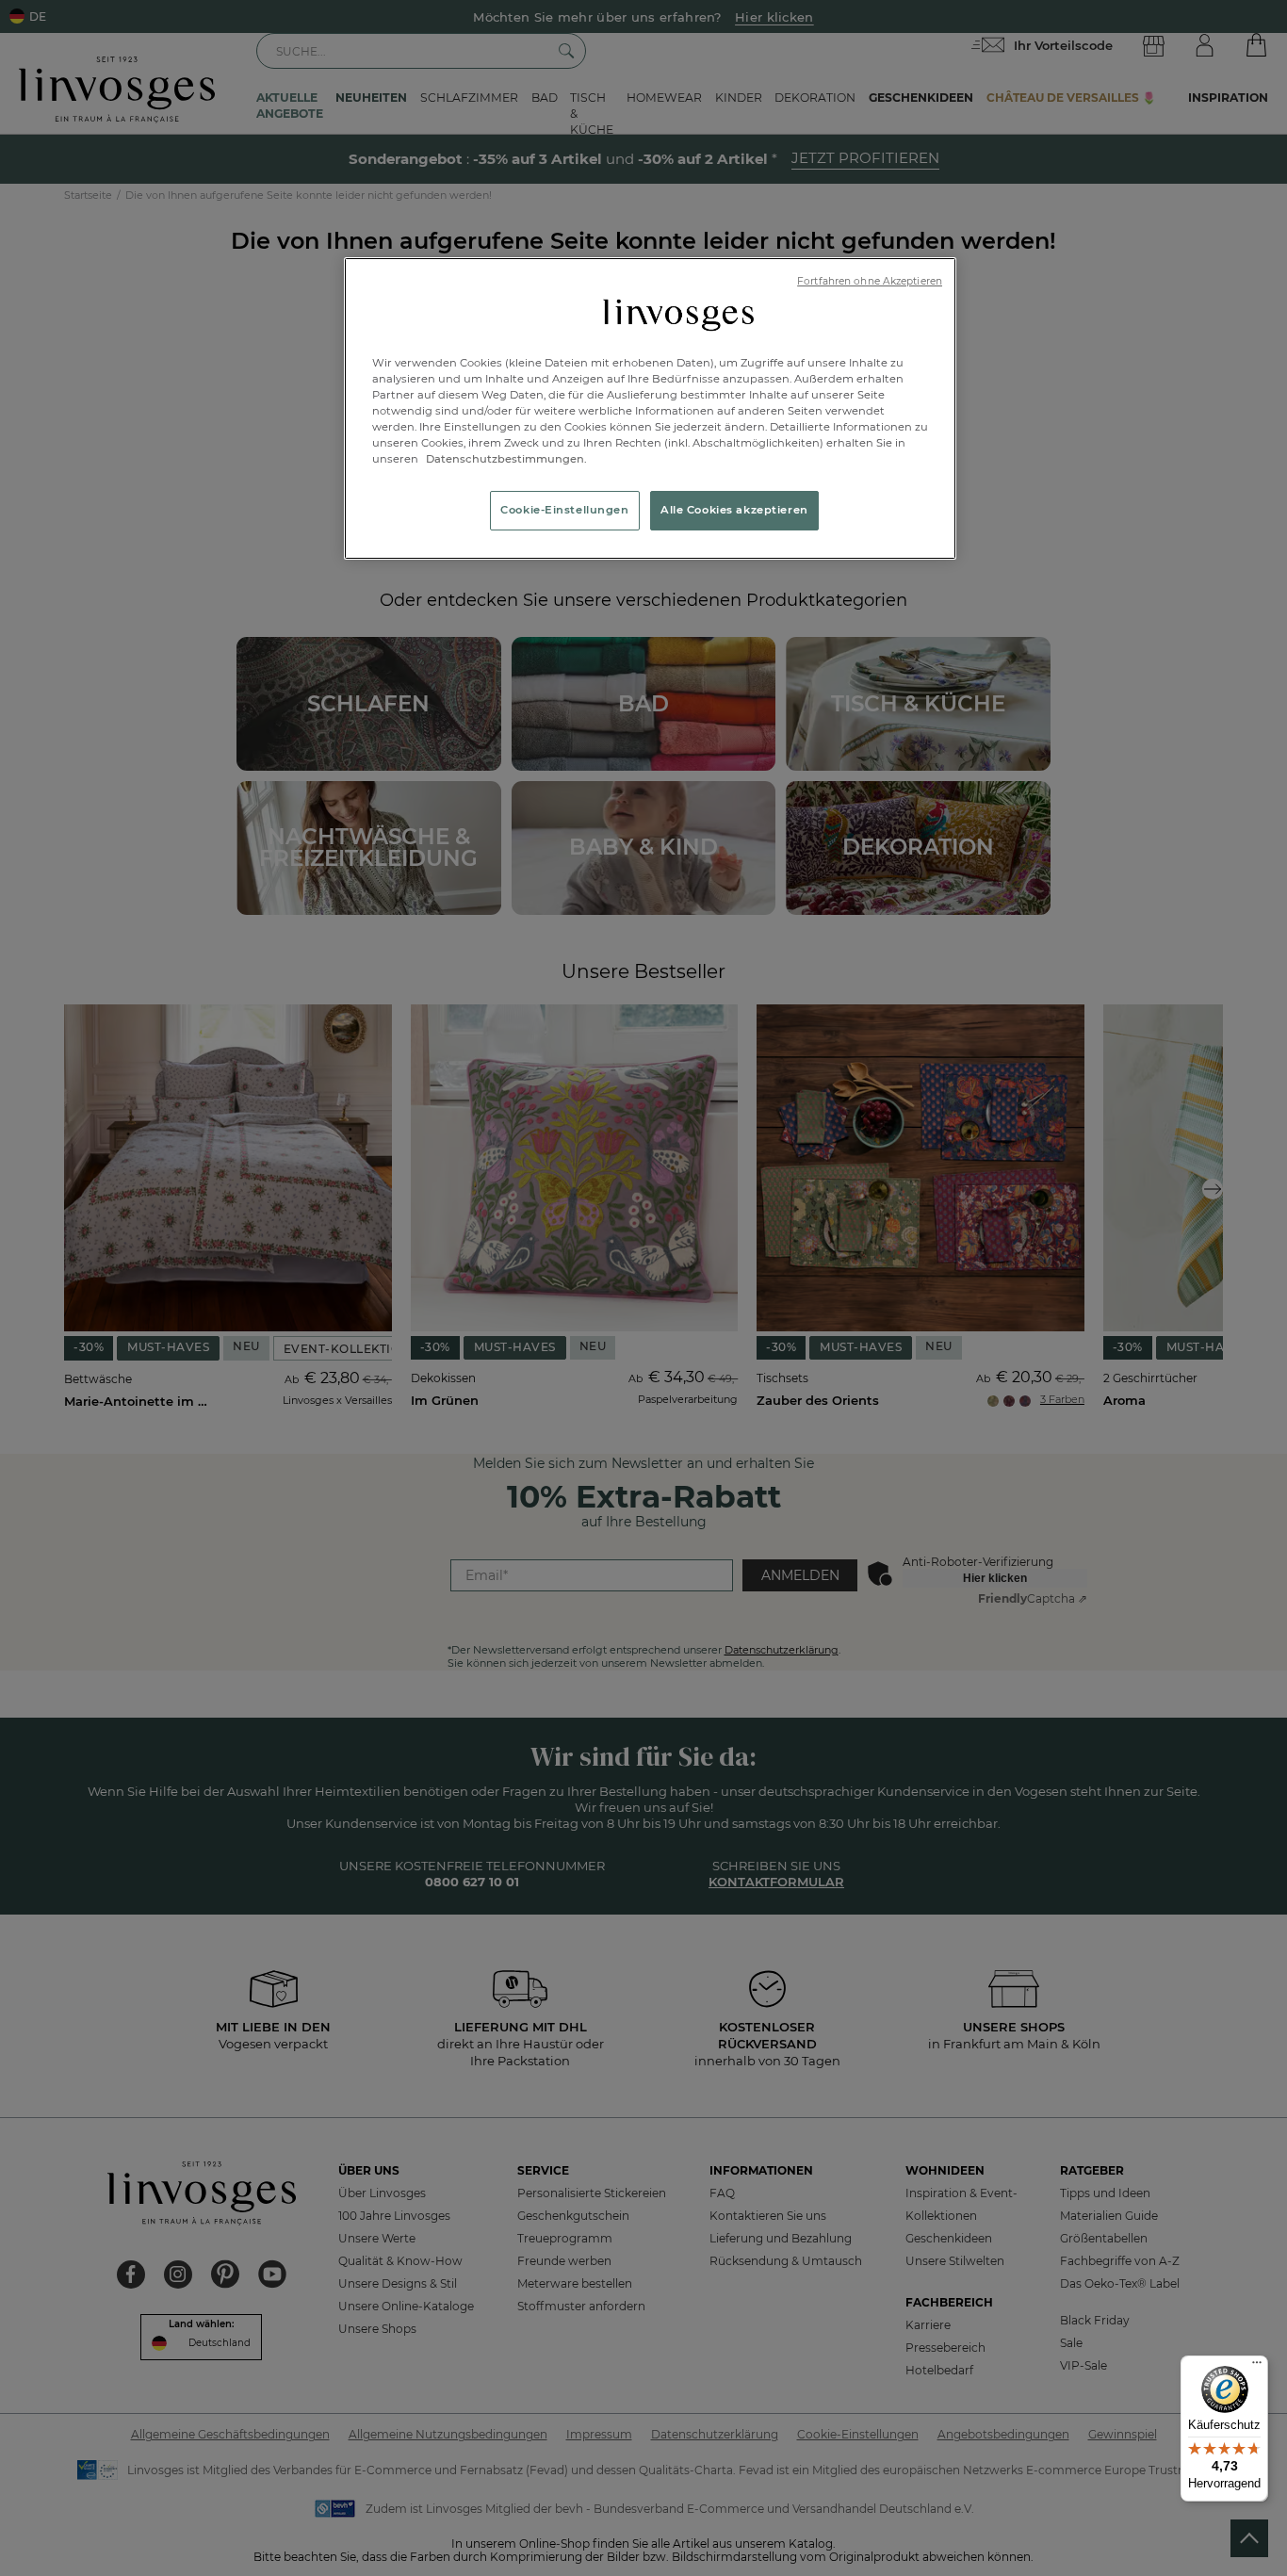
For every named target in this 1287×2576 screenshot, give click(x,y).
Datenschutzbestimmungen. (505, 459)
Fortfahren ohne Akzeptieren (870, 281)
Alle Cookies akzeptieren (734, 510)
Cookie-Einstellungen (564, 510)
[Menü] (1257, 2367)
